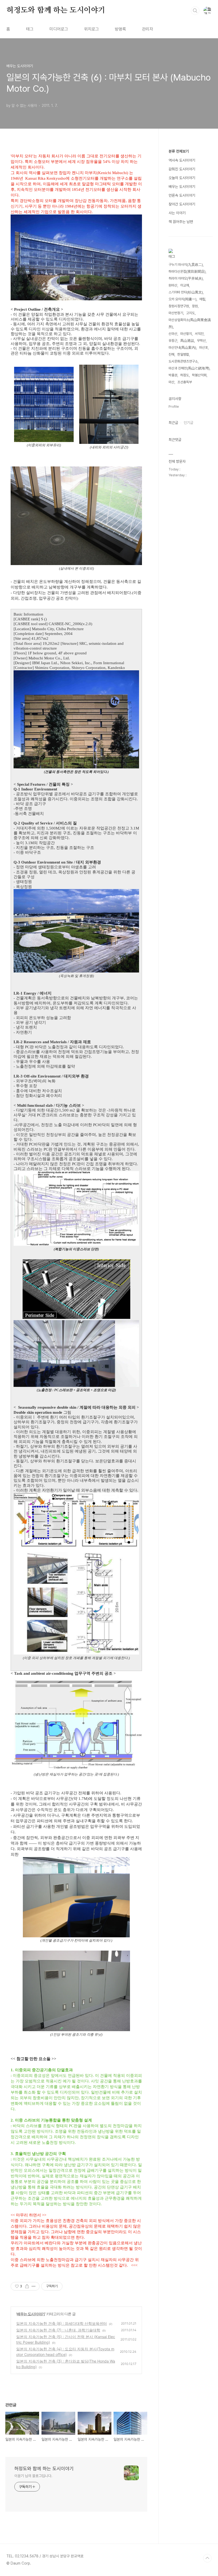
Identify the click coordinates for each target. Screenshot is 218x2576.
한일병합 (183, 354)
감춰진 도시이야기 (182, 169)
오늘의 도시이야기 (182, 178)
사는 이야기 (177, 213)
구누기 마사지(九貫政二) (186, 265)
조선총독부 (185, 382)
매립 (202, 299)
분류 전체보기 (179, 151)
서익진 (199, 334)
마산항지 (186, 334)
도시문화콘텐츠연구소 (183, 361)
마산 (171, 382)
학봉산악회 (199, 375)
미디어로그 (59, 29)
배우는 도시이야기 (31, 2314)
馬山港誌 (187, 341)
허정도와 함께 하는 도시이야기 (56, 10)
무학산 (201, 341)
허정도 (185, 375)
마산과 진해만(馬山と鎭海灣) (189, 368)
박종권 (173, 375)
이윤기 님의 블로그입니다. (33, 2476)
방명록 (120, 29)
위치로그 (91, 29)
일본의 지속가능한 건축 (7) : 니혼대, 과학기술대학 (58, 2330)
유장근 (173, 341)
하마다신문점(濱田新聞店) (187, 272)
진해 (171, 354)
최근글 (173, 423)
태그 (30, 29)
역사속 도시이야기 (182, 160)
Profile (174, 407)
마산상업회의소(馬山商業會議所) (190, 323)
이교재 (185, 285)
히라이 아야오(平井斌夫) (186, 278)
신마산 (173, 334)
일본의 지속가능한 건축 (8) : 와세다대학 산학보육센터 (62, 2323)
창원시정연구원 (179, 306)
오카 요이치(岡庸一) (183, 299)
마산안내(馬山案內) (182, 348)
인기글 (188, 423)
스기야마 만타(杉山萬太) (186, 292)
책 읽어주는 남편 (181, 222)
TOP (207, 2558)
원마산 (173, 285)
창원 (195, 306)
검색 (195, 11)
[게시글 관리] (34, 2286)
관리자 (148, 29)
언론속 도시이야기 (182, 195)
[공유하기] (27, 2286)
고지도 (190, 313)
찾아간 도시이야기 (182, 204)
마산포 (204, 348)
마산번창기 (176, 313)
